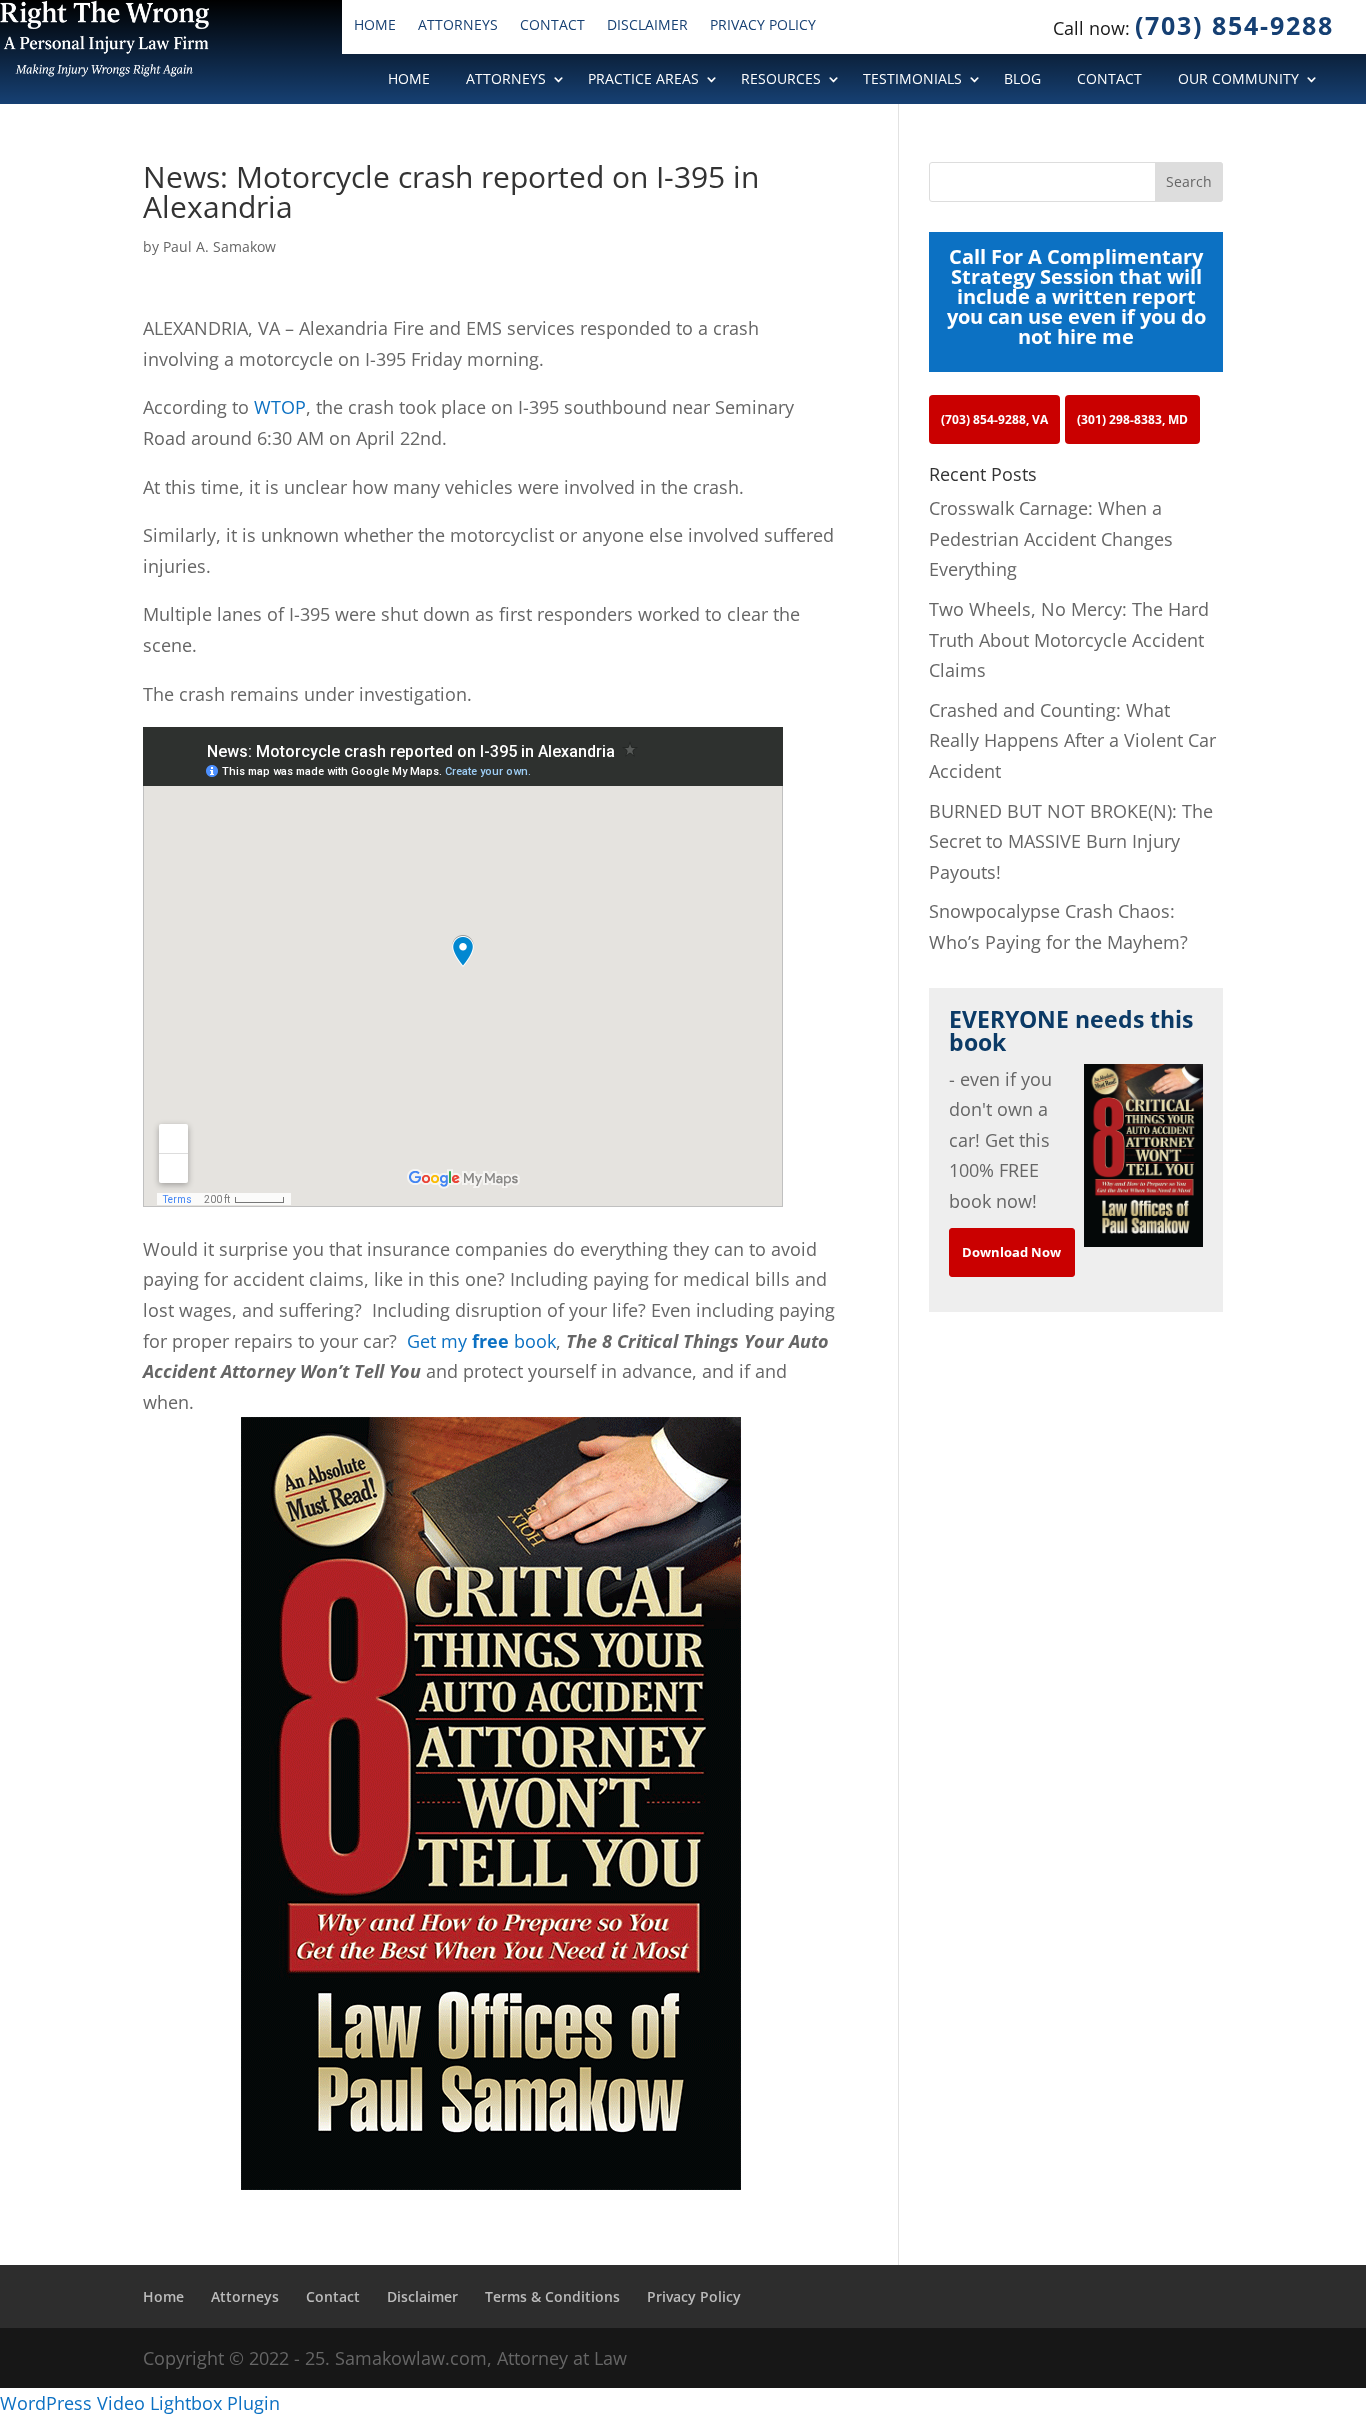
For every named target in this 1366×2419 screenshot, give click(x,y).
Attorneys (458, 26)
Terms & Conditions (552, 2296)
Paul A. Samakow (219, 246)
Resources (781, 80)
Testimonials (912, 80)
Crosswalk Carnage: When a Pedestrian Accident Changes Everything (1051, 538)
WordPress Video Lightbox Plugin (140, 2403)
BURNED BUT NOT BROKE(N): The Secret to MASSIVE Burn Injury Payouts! (1071, 841)
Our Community (1238, 80)
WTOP (280, 407)
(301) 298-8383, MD (1132, 419)
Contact (552, 26)
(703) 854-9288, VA (994, 419)
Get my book (481, 1341)
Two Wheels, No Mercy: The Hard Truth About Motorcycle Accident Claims (1069, 639)
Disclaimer (647, 26)
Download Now (1011, 1252)
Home (375, 26)
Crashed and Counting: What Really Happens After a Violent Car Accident (1072, 740)
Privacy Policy (763, 26)
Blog (1022, 80)
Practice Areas (643, 80)
